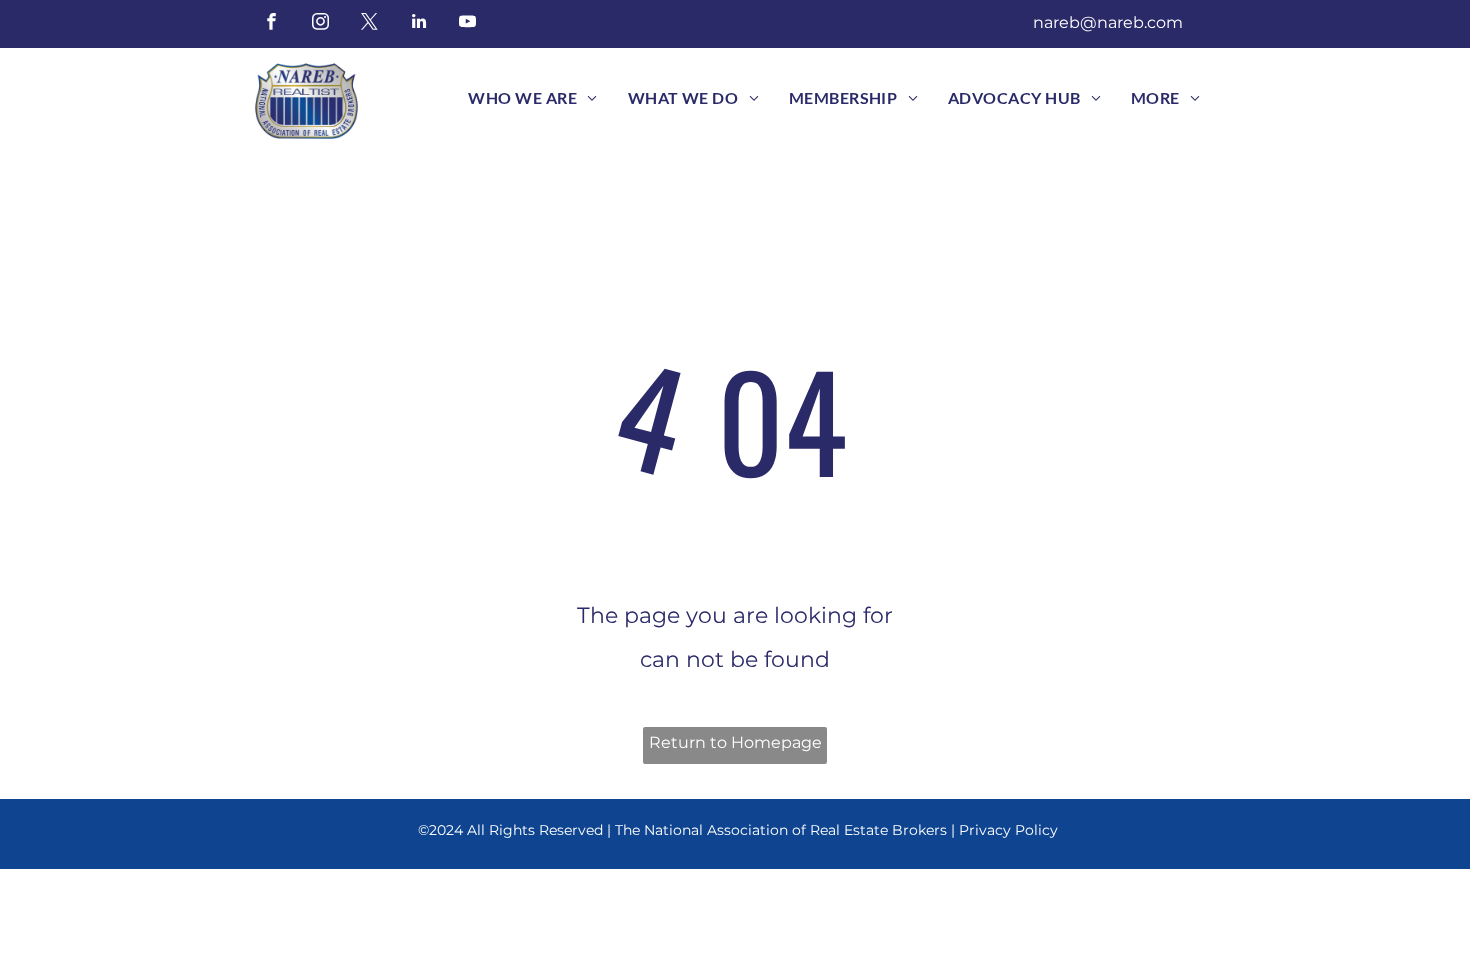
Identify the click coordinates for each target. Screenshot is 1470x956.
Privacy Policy (1008, 830)
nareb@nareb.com (1108, 22)
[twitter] (369, 24)
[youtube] (467, 24)
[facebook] (271, 24)
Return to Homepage (735, 742)
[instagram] (320, 24)
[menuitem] (532, 98)
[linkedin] (418, 24)
